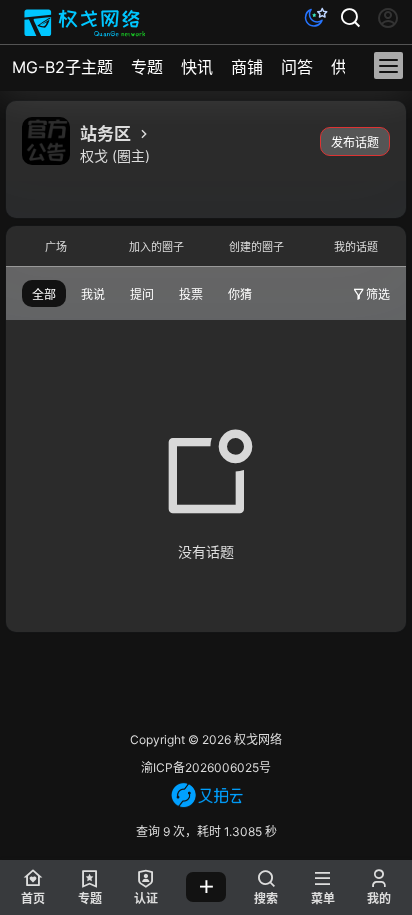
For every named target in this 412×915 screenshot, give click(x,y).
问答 (297, 67)
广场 (56, 247)
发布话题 (355, 142)
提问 (142, 294)
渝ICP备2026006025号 (206, 767)
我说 (93, 294)
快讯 (197, 67)
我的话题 (356, 247)
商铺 (247, 67)
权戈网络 (256, 739)
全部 (44, 294)
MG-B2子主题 (62, 67)
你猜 (240, 294)
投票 (191, 294)
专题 (147, 67)
